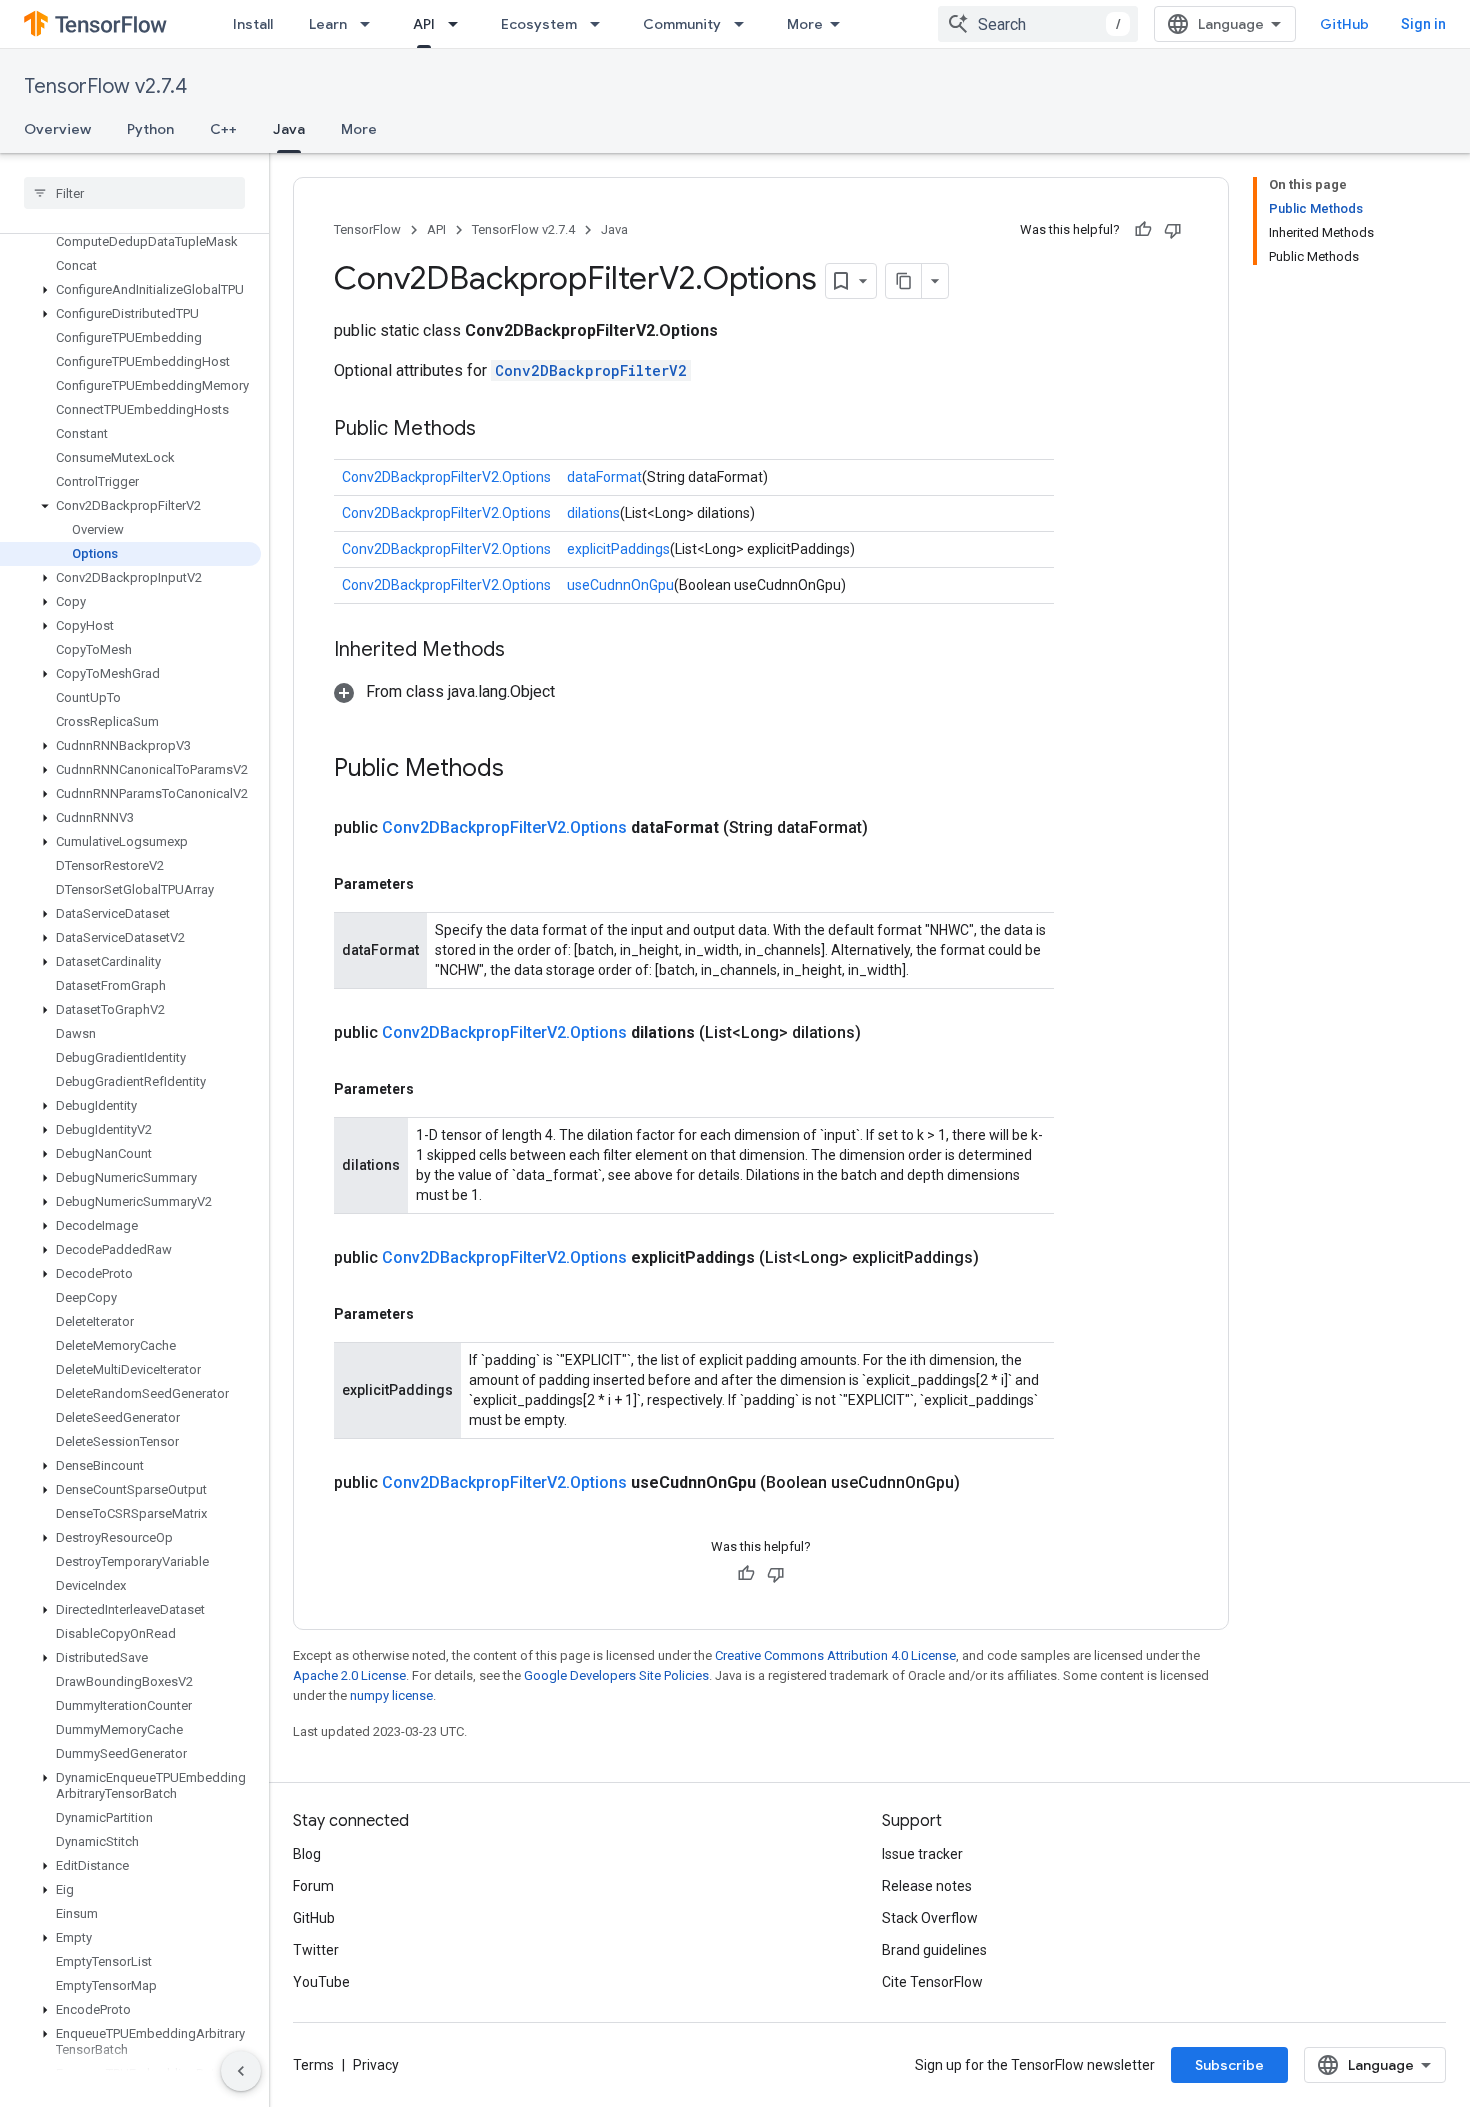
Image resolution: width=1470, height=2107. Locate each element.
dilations (593, 513)
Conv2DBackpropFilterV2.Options (446, 477)
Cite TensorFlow (932, 1982)
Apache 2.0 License (349, 1675)
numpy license (391, 1695)
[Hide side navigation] (241, 2071)
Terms (313, 2065)
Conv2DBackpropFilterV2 (591, 370)
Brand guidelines (934, 1950)
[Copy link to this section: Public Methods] (496, 430)
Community (682, 24)
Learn (328, 24)
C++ (223, 129)
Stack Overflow (930, 1918)
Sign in (1423, 24)
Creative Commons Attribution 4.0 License (835, 1655)
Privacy (376, 2065)
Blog (307, 1854)
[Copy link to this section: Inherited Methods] (525, 651)
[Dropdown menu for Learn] (371, 24)
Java (289, 129)
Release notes (927, 1886)
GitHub (1344, 24)
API (424, 24)
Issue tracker (922, 1854)
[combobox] (1038, 24)
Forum (313, 1886)
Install (253, 24)
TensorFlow (367, 229)
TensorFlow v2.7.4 (105, 86)
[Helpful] (1143, 230)
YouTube (321, 1982)
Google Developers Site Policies (616, 1675)
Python (150, 129)
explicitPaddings (618, 549)
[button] (130, 290)
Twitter (316, 1950)
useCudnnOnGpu (620, 585)
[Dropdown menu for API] (459, 24)
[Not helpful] (1173, 230)
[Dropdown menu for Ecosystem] (601, 24)
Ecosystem (539, 24)
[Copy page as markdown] (904, 281)
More (805, 24)
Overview (57, 129)
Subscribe (1229, 2065)
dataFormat (604, 477)
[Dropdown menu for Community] (745, 24)
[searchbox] (134, 193)
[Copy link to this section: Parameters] (434, 884)
